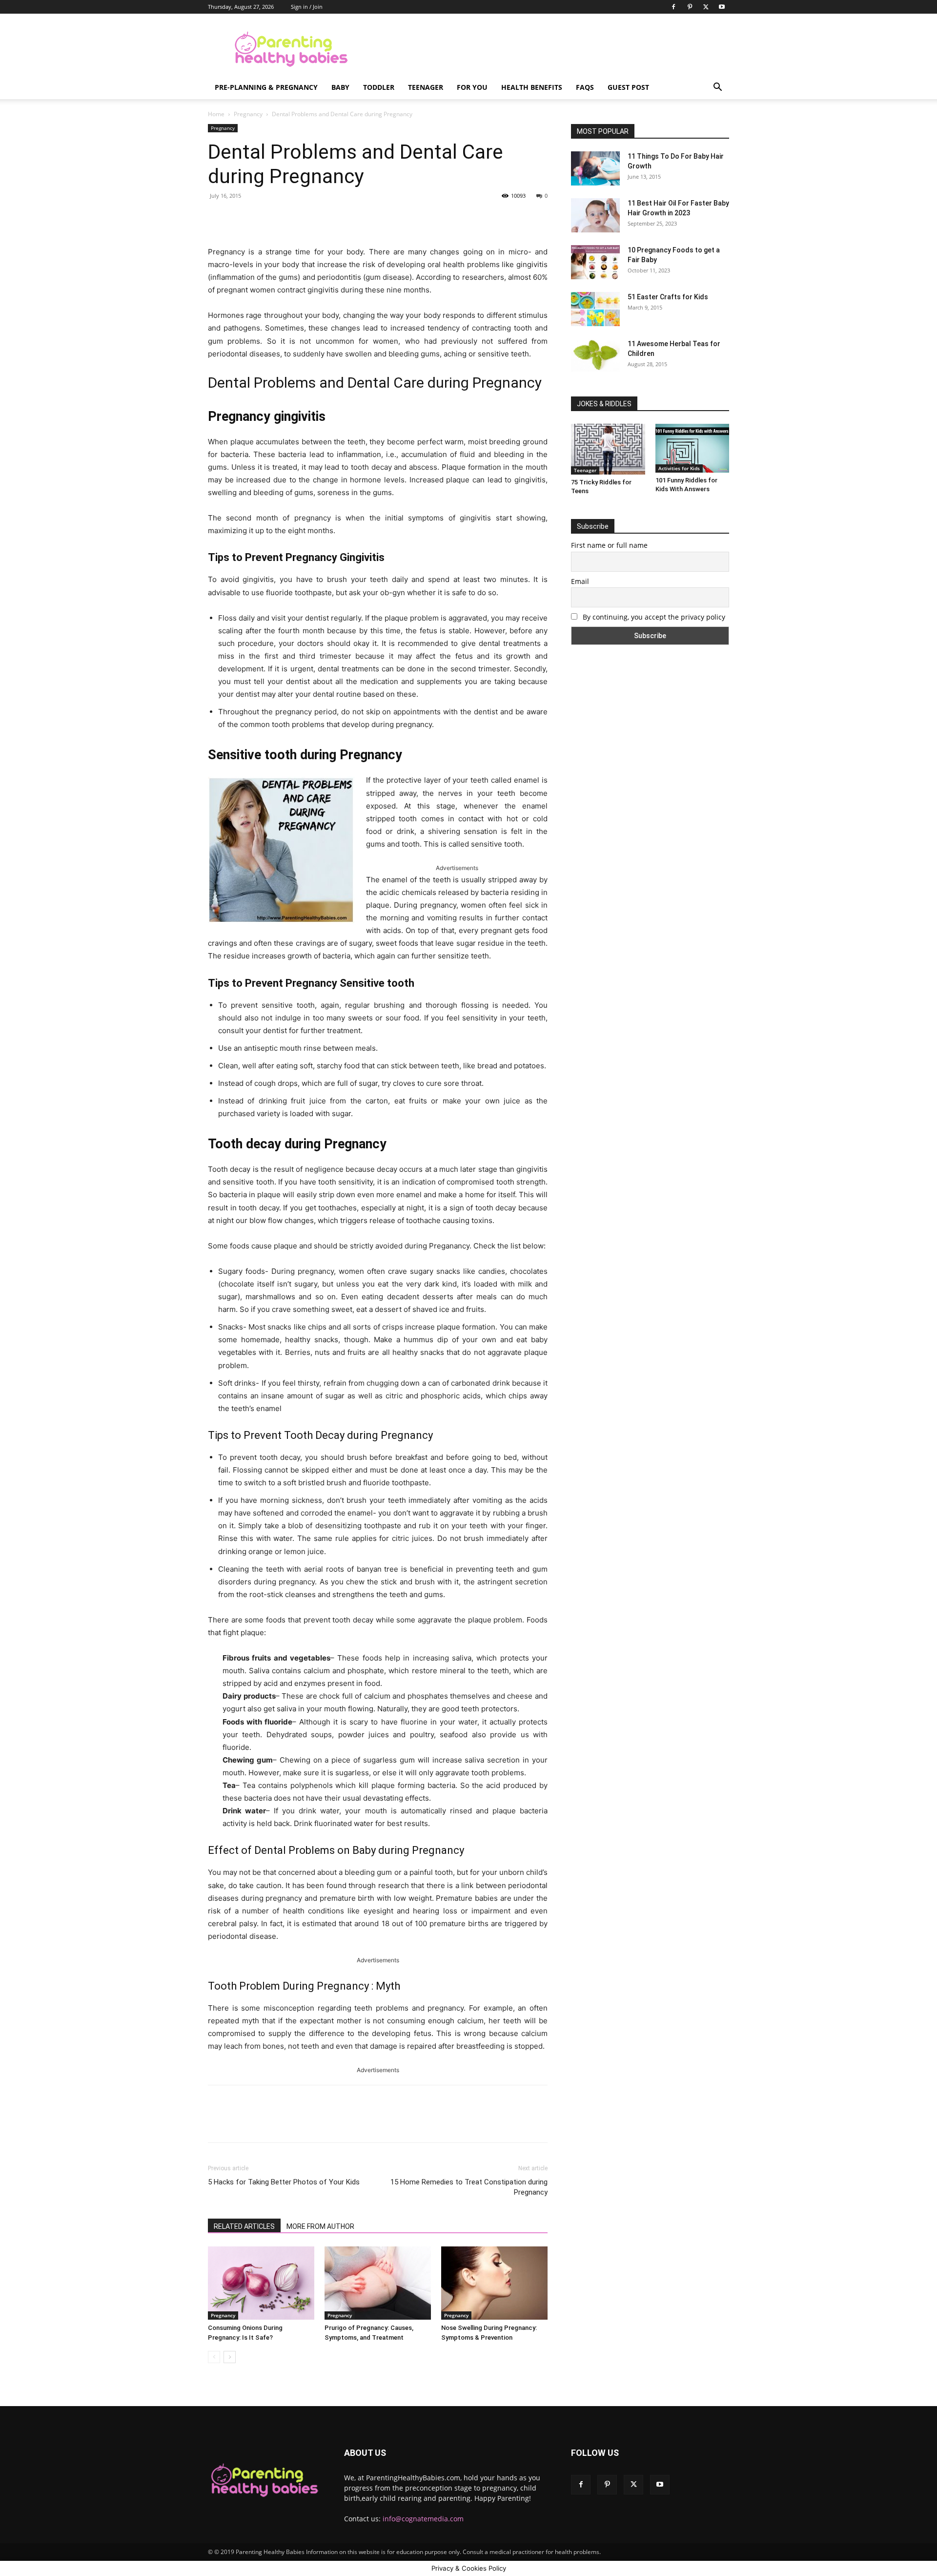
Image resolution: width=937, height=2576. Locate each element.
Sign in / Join (307, 7)
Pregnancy (248, 114)
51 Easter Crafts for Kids (668, 297)
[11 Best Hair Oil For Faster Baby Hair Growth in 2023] (595, 215)
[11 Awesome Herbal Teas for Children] (595, 355)
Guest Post (628, 87)
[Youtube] (722, 7)
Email (580, 581)
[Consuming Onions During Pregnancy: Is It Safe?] (261, 2283)
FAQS (585, 87)
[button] (717, 88)
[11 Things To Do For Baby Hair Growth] (595, 168)
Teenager (426, 87)
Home (216, 114)
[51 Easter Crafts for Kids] (595, 309)
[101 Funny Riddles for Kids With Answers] (693, 448)
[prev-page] (214, 2357)
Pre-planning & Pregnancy (266, 87)
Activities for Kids (679, 468)
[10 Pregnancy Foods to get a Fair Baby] (595, 262)
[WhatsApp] (344, 218)
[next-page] (230, 2357)
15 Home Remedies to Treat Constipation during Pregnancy (469, 2187)
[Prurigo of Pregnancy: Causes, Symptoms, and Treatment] (378, 2283)
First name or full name (609, 545)
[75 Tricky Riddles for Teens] (608, 449)
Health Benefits (532, 87)
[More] (367, 218)
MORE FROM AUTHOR (320, 2226)
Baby (340, 87)
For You (472, 87)
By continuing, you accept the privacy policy (653, 617)
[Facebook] (673, 7)
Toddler (379, 87)
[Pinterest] (690, 7)
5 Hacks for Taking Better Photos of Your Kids (284, 2182)
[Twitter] (706, 7)
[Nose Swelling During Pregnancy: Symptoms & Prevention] (494, 2283)
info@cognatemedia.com (423, 2519)
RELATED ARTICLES (244, 2226)
